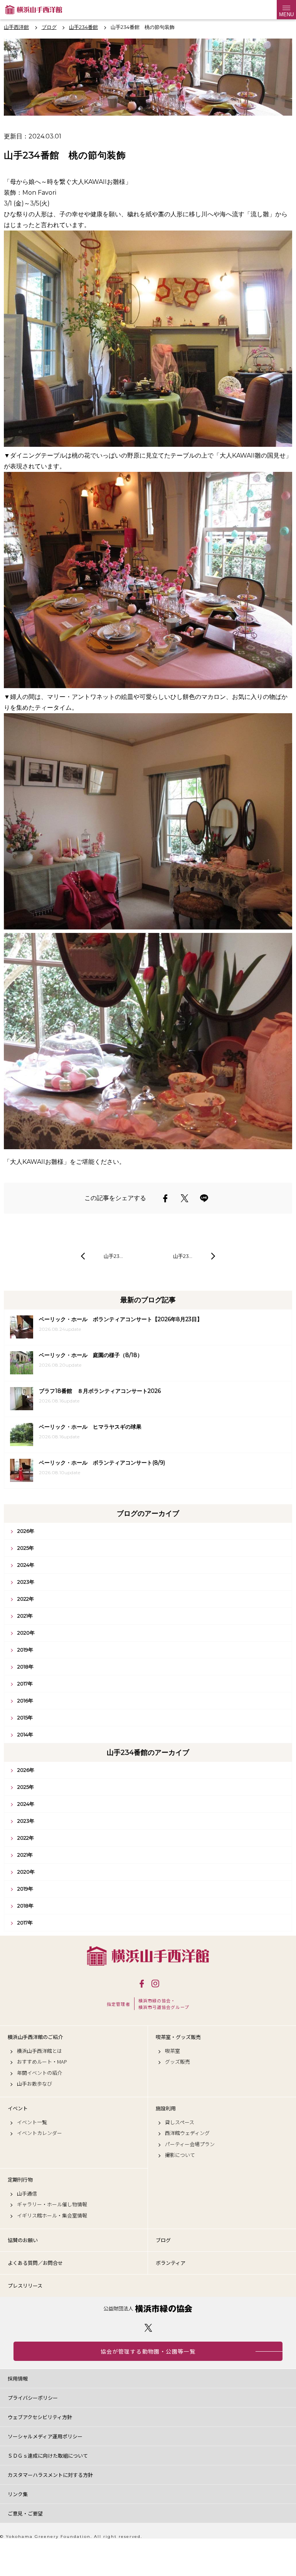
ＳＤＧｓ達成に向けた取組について (48, 2456)
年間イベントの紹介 (40, 2073)
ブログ (163, 2240)
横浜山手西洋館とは (40, 2051)
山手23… (113, 1256)
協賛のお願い (23, 2240)
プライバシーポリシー (33, 2398)
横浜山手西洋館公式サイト (34, 10)
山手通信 (27, 2194)
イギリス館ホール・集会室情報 (52, 2216)
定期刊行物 (20, 2180)
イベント (18, 2108)
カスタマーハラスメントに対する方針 (50, 2475)
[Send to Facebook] (165, 1198)
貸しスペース (180, 2122)
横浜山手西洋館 (148, 1956)
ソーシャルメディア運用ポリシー (45, 2436)
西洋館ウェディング (187, 2133)
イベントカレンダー (40, 2133)
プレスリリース (25, 2286)
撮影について (180, 2155)
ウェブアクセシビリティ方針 (40, 2417)
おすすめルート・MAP (42, 2062)
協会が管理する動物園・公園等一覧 (148, 2351)
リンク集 (18, 2494)
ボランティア (171, 2263)
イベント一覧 (32, 2122)
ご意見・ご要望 (25, 2513)
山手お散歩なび (34, 2084)
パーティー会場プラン (190, 2144)
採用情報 (18, 2378)
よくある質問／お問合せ (35, 2263)
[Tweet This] (185, 1198)
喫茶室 (172, 2051)
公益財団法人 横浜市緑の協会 (148, 2309)
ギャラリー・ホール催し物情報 (52, 2204)
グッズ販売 (177, 2062)
